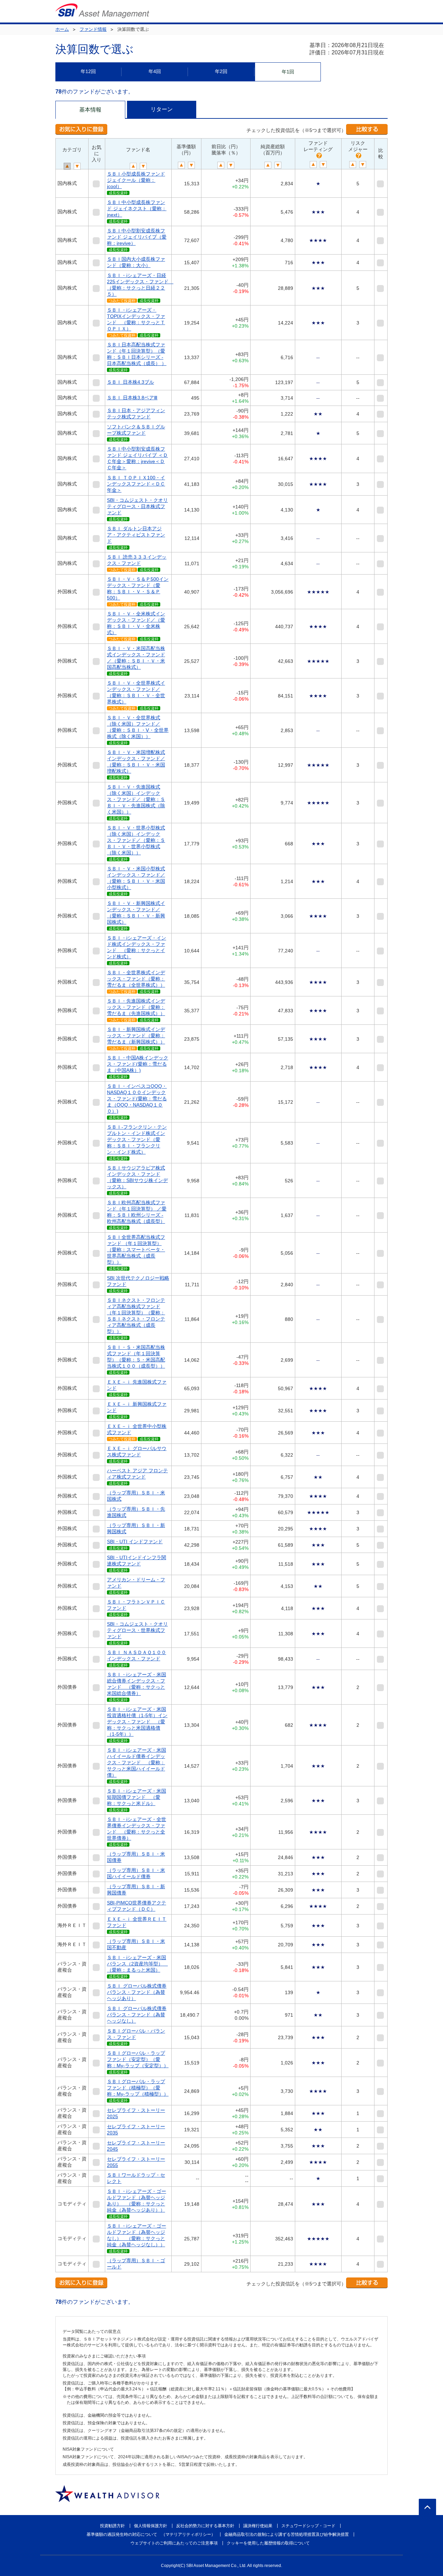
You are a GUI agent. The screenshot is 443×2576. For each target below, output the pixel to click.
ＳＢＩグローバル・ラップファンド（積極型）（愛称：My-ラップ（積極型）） (138, 2088)
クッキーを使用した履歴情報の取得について (268, 2543)
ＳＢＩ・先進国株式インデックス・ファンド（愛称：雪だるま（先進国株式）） (136, 1007)
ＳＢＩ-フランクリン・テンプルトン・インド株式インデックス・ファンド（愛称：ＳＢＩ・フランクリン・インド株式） (137, 1139)
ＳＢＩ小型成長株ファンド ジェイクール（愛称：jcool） (136, 180)
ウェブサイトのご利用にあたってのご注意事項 (174, 2543)
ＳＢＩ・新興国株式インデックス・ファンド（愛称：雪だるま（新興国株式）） (136, 1036)
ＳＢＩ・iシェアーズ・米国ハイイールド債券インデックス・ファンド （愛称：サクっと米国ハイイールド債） (137, 1762)
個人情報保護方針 (151, 2526)
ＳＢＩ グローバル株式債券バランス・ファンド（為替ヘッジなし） (137, 2015)
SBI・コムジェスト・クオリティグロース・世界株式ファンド (137, 1630)
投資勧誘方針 (112, 2526)
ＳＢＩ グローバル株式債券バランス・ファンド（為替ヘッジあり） (137, 1992)
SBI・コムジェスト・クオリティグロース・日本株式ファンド (137, 506)
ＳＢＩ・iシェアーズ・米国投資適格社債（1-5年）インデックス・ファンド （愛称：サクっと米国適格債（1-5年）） (137, 1722)
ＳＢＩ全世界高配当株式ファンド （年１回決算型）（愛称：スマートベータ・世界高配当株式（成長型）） (136, 1250)
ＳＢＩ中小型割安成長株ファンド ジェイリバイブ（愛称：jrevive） (137, 237)
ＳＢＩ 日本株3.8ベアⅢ (132, 398)
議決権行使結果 (258, 2526)
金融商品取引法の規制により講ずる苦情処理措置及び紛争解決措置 (287, 2534)
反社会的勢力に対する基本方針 (205, 2526)
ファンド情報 (93, 29)
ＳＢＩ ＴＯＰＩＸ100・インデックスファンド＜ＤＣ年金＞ (136, 484)
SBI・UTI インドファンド (135, 1542)
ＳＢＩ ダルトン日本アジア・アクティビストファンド (136, 535)
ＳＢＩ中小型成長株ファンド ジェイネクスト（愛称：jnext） (137, 208)
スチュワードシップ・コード (308, 2526)
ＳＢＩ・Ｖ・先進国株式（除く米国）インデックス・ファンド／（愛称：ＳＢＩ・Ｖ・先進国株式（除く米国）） (136, 799)
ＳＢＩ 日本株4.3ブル (130, 382)
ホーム (62, 29)
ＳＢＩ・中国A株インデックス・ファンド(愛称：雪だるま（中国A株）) (138, 1064)
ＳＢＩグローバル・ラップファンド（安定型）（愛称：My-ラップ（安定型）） (138, 2059)
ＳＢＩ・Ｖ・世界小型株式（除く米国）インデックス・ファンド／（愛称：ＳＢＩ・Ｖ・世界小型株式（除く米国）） (136, 840)
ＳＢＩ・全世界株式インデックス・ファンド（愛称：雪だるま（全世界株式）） (136, 979)
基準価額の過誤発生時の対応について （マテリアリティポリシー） (151, 2534)
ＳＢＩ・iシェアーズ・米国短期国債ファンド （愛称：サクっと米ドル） (137, 1797)
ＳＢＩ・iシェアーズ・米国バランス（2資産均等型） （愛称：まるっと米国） (137, 1964)
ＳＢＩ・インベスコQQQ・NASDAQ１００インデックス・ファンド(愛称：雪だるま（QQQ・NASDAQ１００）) (137, 1099)
